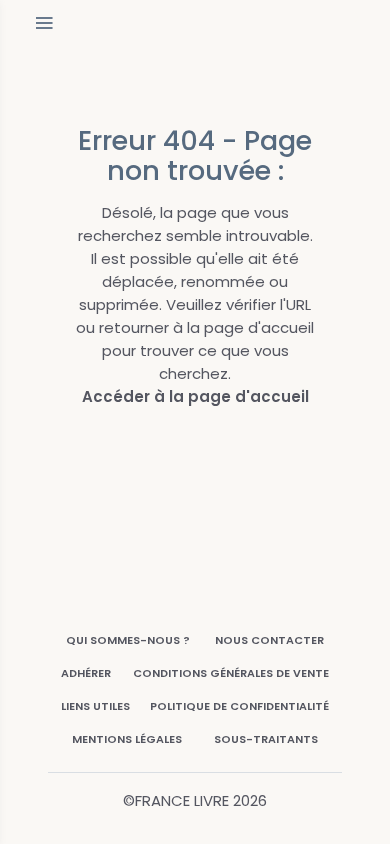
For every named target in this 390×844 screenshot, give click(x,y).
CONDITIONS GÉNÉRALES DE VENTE (231, 673)
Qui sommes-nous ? (128, 640)
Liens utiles (95, 706)
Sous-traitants (266, 739)
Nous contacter (269, 640)
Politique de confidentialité (239, 706)
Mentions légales (127, 739)
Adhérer (86, 673)
